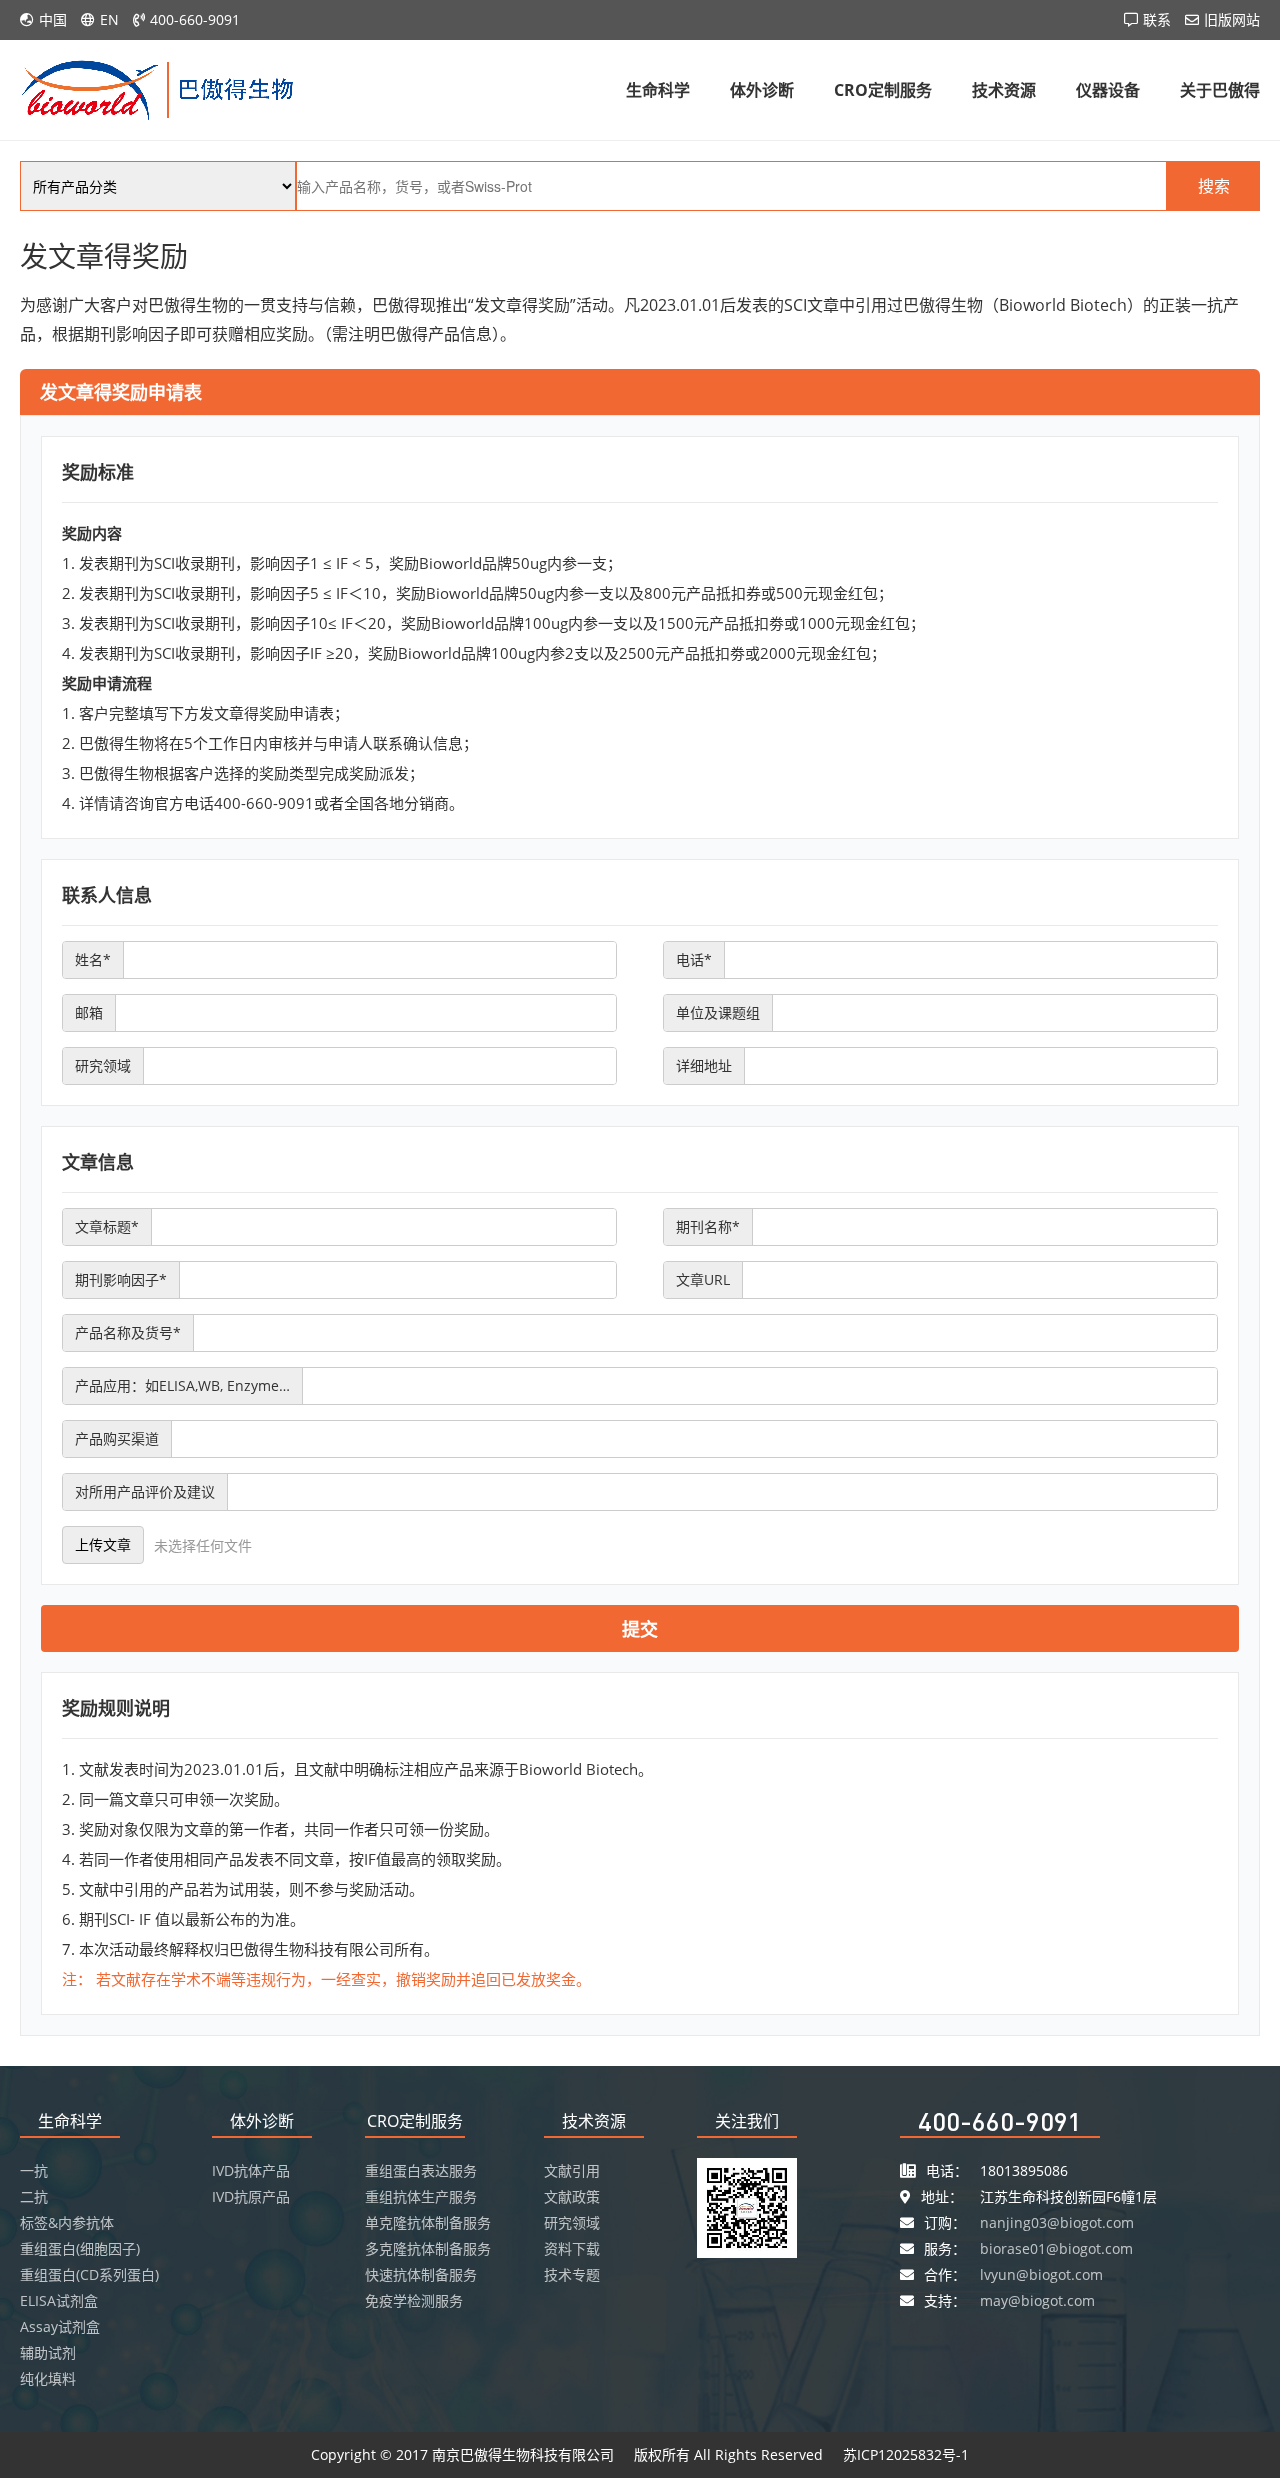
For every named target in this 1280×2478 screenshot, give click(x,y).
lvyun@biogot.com (1041, 2274)
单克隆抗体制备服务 (428, 2222)
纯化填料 (48, 2378)
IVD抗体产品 (251, 2170)
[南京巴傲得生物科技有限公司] (157, 88)
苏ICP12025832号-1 (906, 2454)
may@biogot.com (1037, 2300)
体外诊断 (762, 90)
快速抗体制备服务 (421, 2274)
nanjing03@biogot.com (1057, 2222)
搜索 (1214, 185)
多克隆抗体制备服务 (428, 2248)
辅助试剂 (48, 2352)
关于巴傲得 (1220, 90)
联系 (1157, 19)
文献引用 (572, 2170)
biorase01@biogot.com (1056, 2248)
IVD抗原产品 (251, 2196)
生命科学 (658, 90)
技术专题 (572, 2274)
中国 (53, 19)
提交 (640, 1629)
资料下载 (572, 2248)
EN (109, 19)
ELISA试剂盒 (59, 2300)
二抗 (34, 2196)
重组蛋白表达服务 (421, 2170)
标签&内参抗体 (67, 2222)
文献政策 (572, 2196)
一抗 (34, 2170)
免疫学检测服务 (414, 2300)
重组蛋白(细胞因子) (80, 2248)
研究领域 (572, 2222)
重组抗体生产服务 (421, 2196)
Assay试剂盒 (60, 2326)
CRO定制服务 (883, 90)
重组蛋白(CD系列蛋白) (89, 2274)
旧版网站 (1232, 19)
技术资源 (1004, 90)
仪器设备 (1108, 90)
